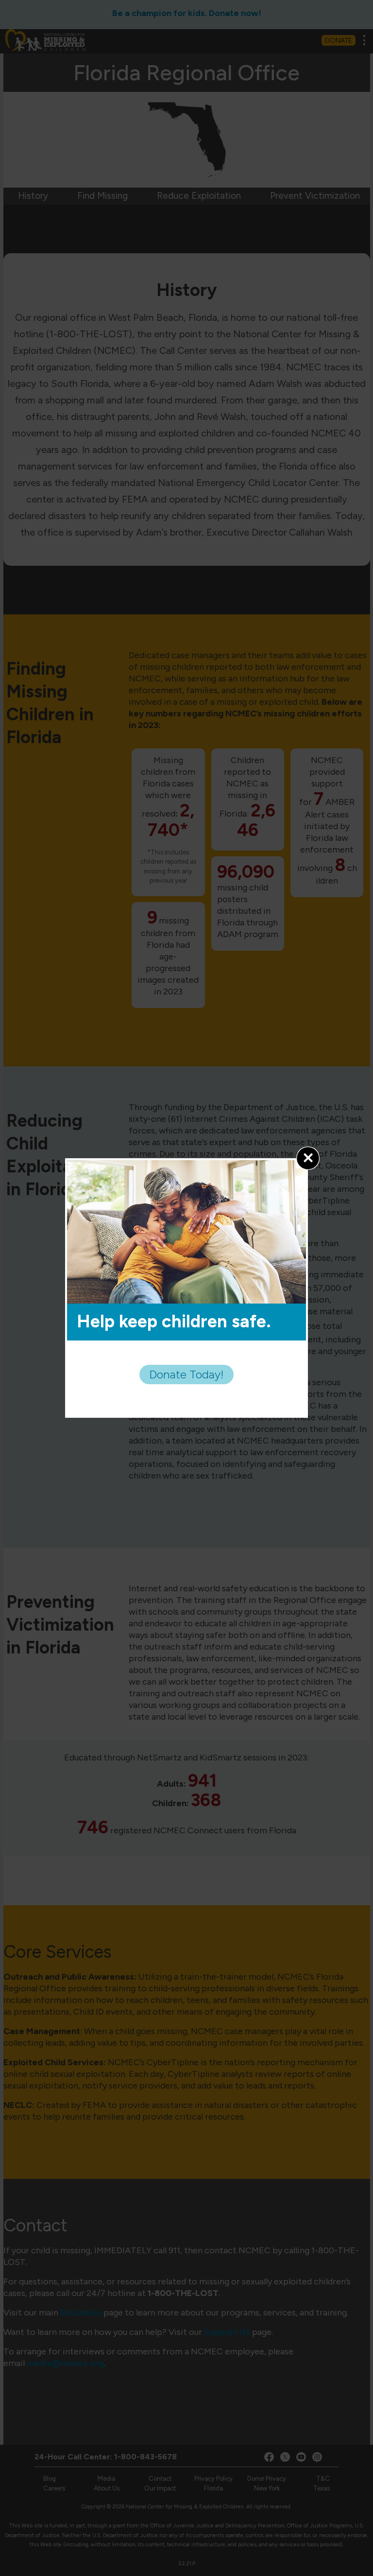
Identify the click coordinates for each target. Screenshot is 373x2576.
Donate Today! (186, 1374)
